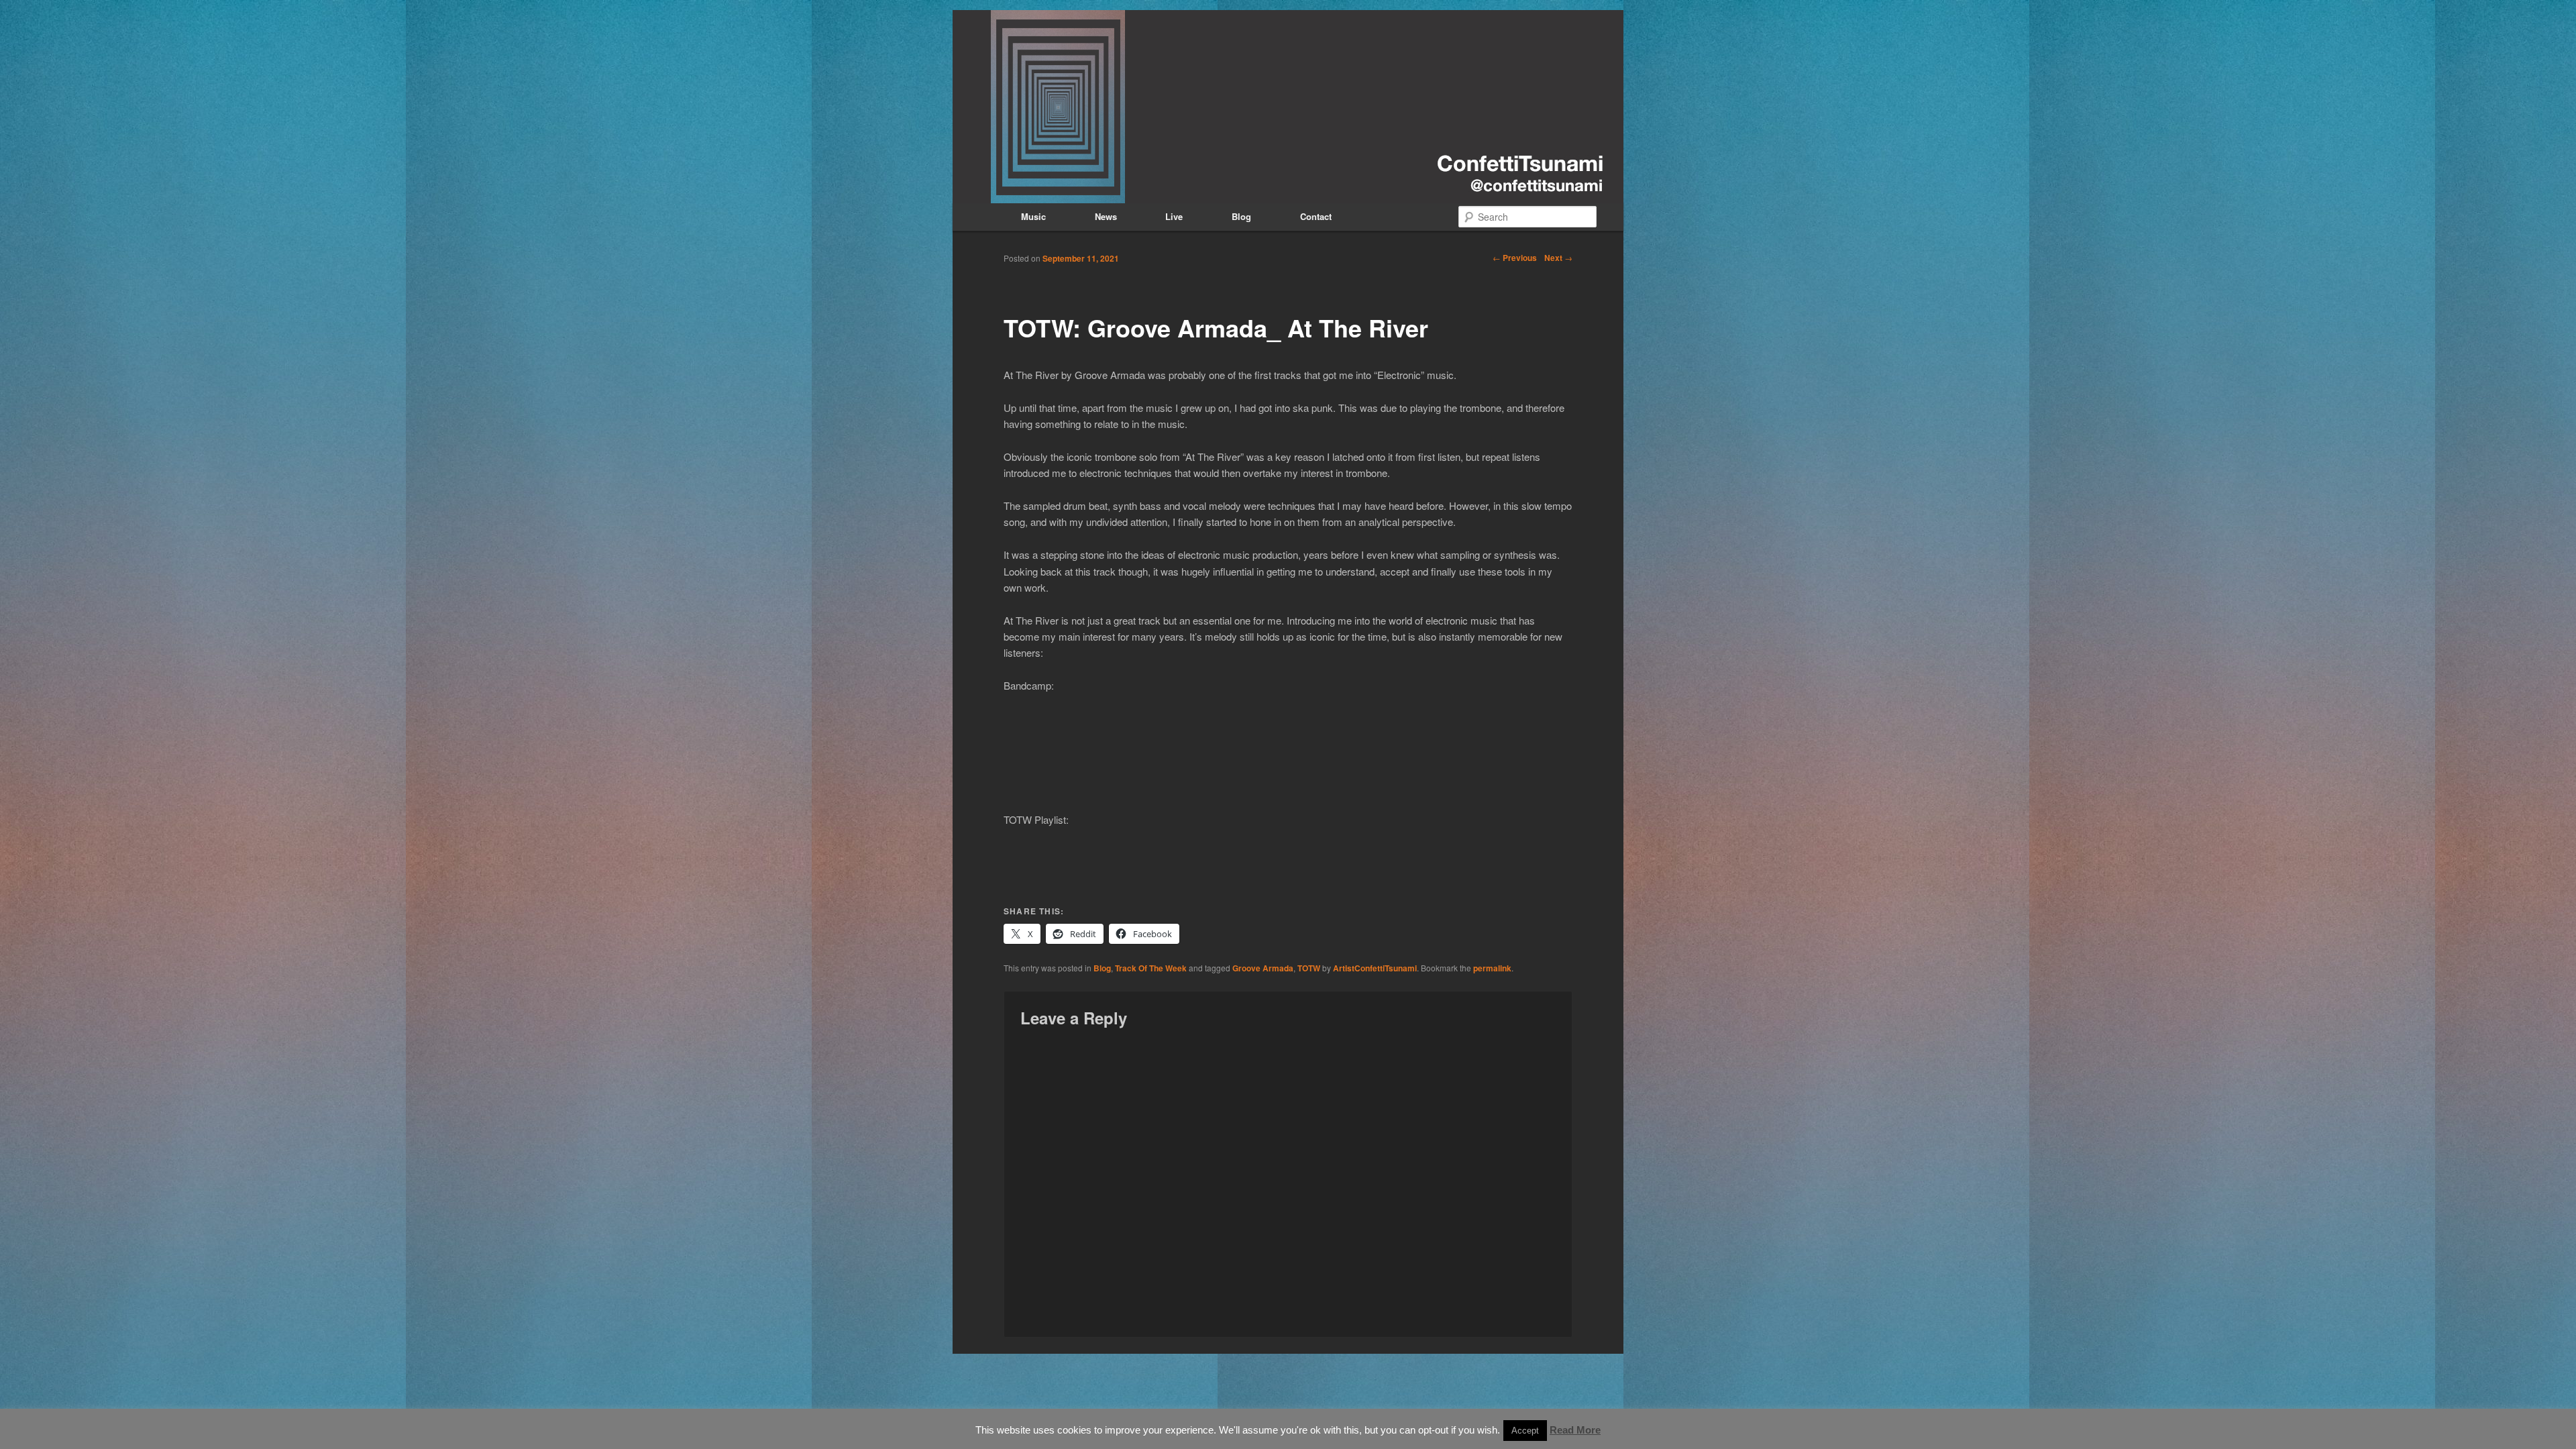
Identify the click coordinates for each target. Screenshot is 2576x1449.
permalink (1492, 968)
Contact (1316, 216)
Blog (1241, 216)
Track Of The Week (1151, 968)
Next (1558, 258)
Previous (1515, 258)
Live (1174, 216)
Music (1033, 216)
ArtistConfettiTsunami (1375, 968)
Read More (1575, 1430)
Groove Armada (1263, 968)
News (1106, 216)
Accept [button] (1525, 1431)
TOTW (1309, 968)
